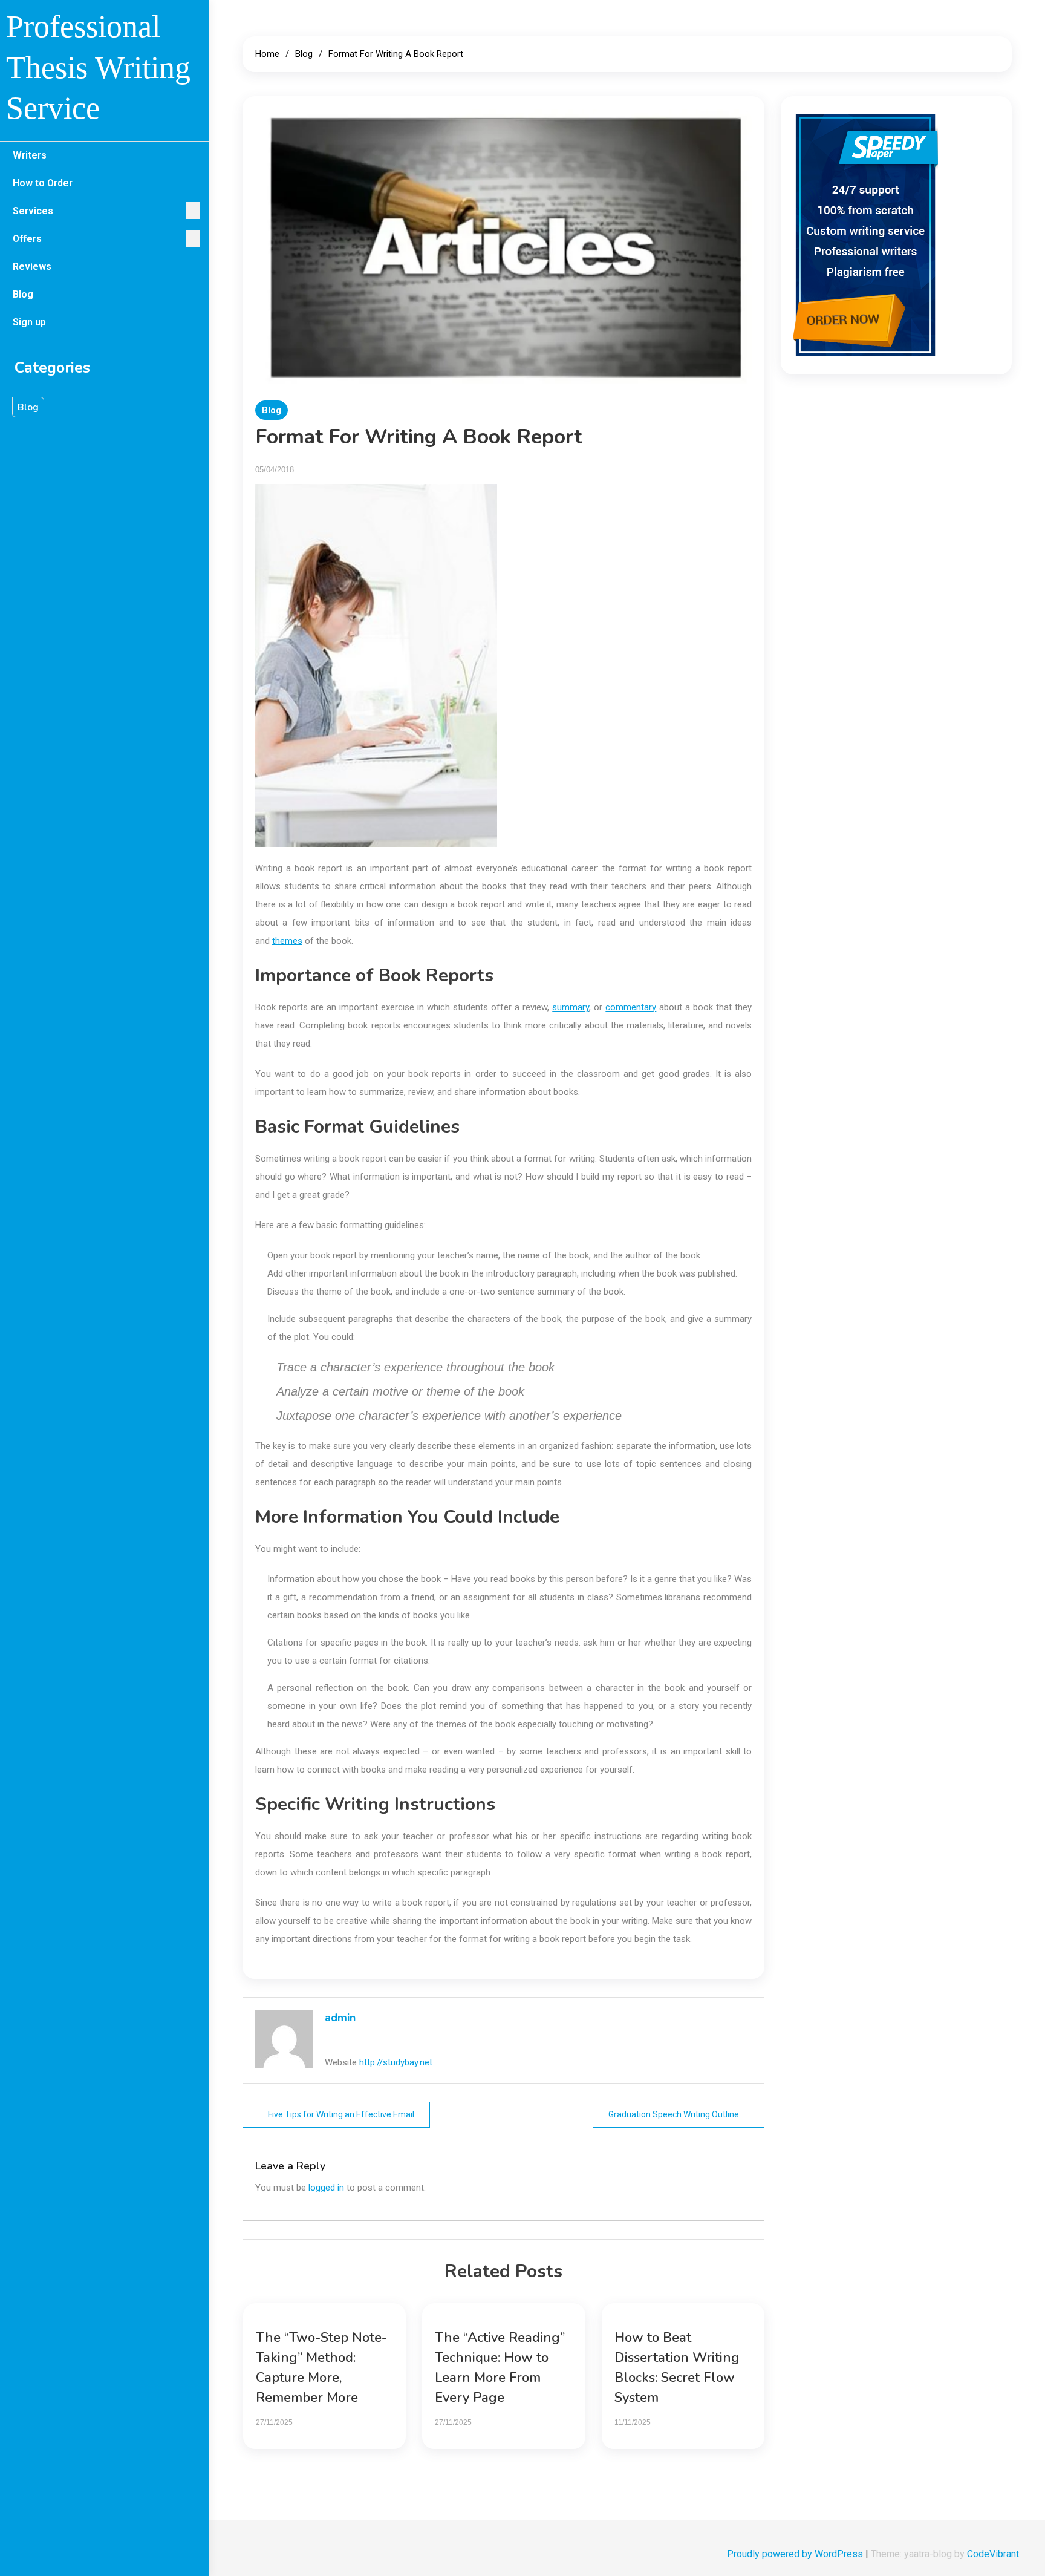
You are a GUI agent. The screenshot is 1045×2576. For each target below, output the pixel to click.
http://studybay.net (396, 2062)
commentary (631, 1007)
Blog (23, 294)
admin (340, 2018)
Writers (30, 155)
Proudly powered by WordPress (796, 2554)
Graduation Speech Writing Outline (674, 2114)
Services (33, 211)
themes (287, 941)
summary (571, 1007)
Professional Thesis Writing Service (98, 67)
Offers (27, 239)
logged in (326, 2188)
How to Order (43, 183)
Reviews (32, 266)
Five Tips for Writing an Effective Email (341, 2114)
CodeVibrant (993, 2554)
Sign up (29, 322)
